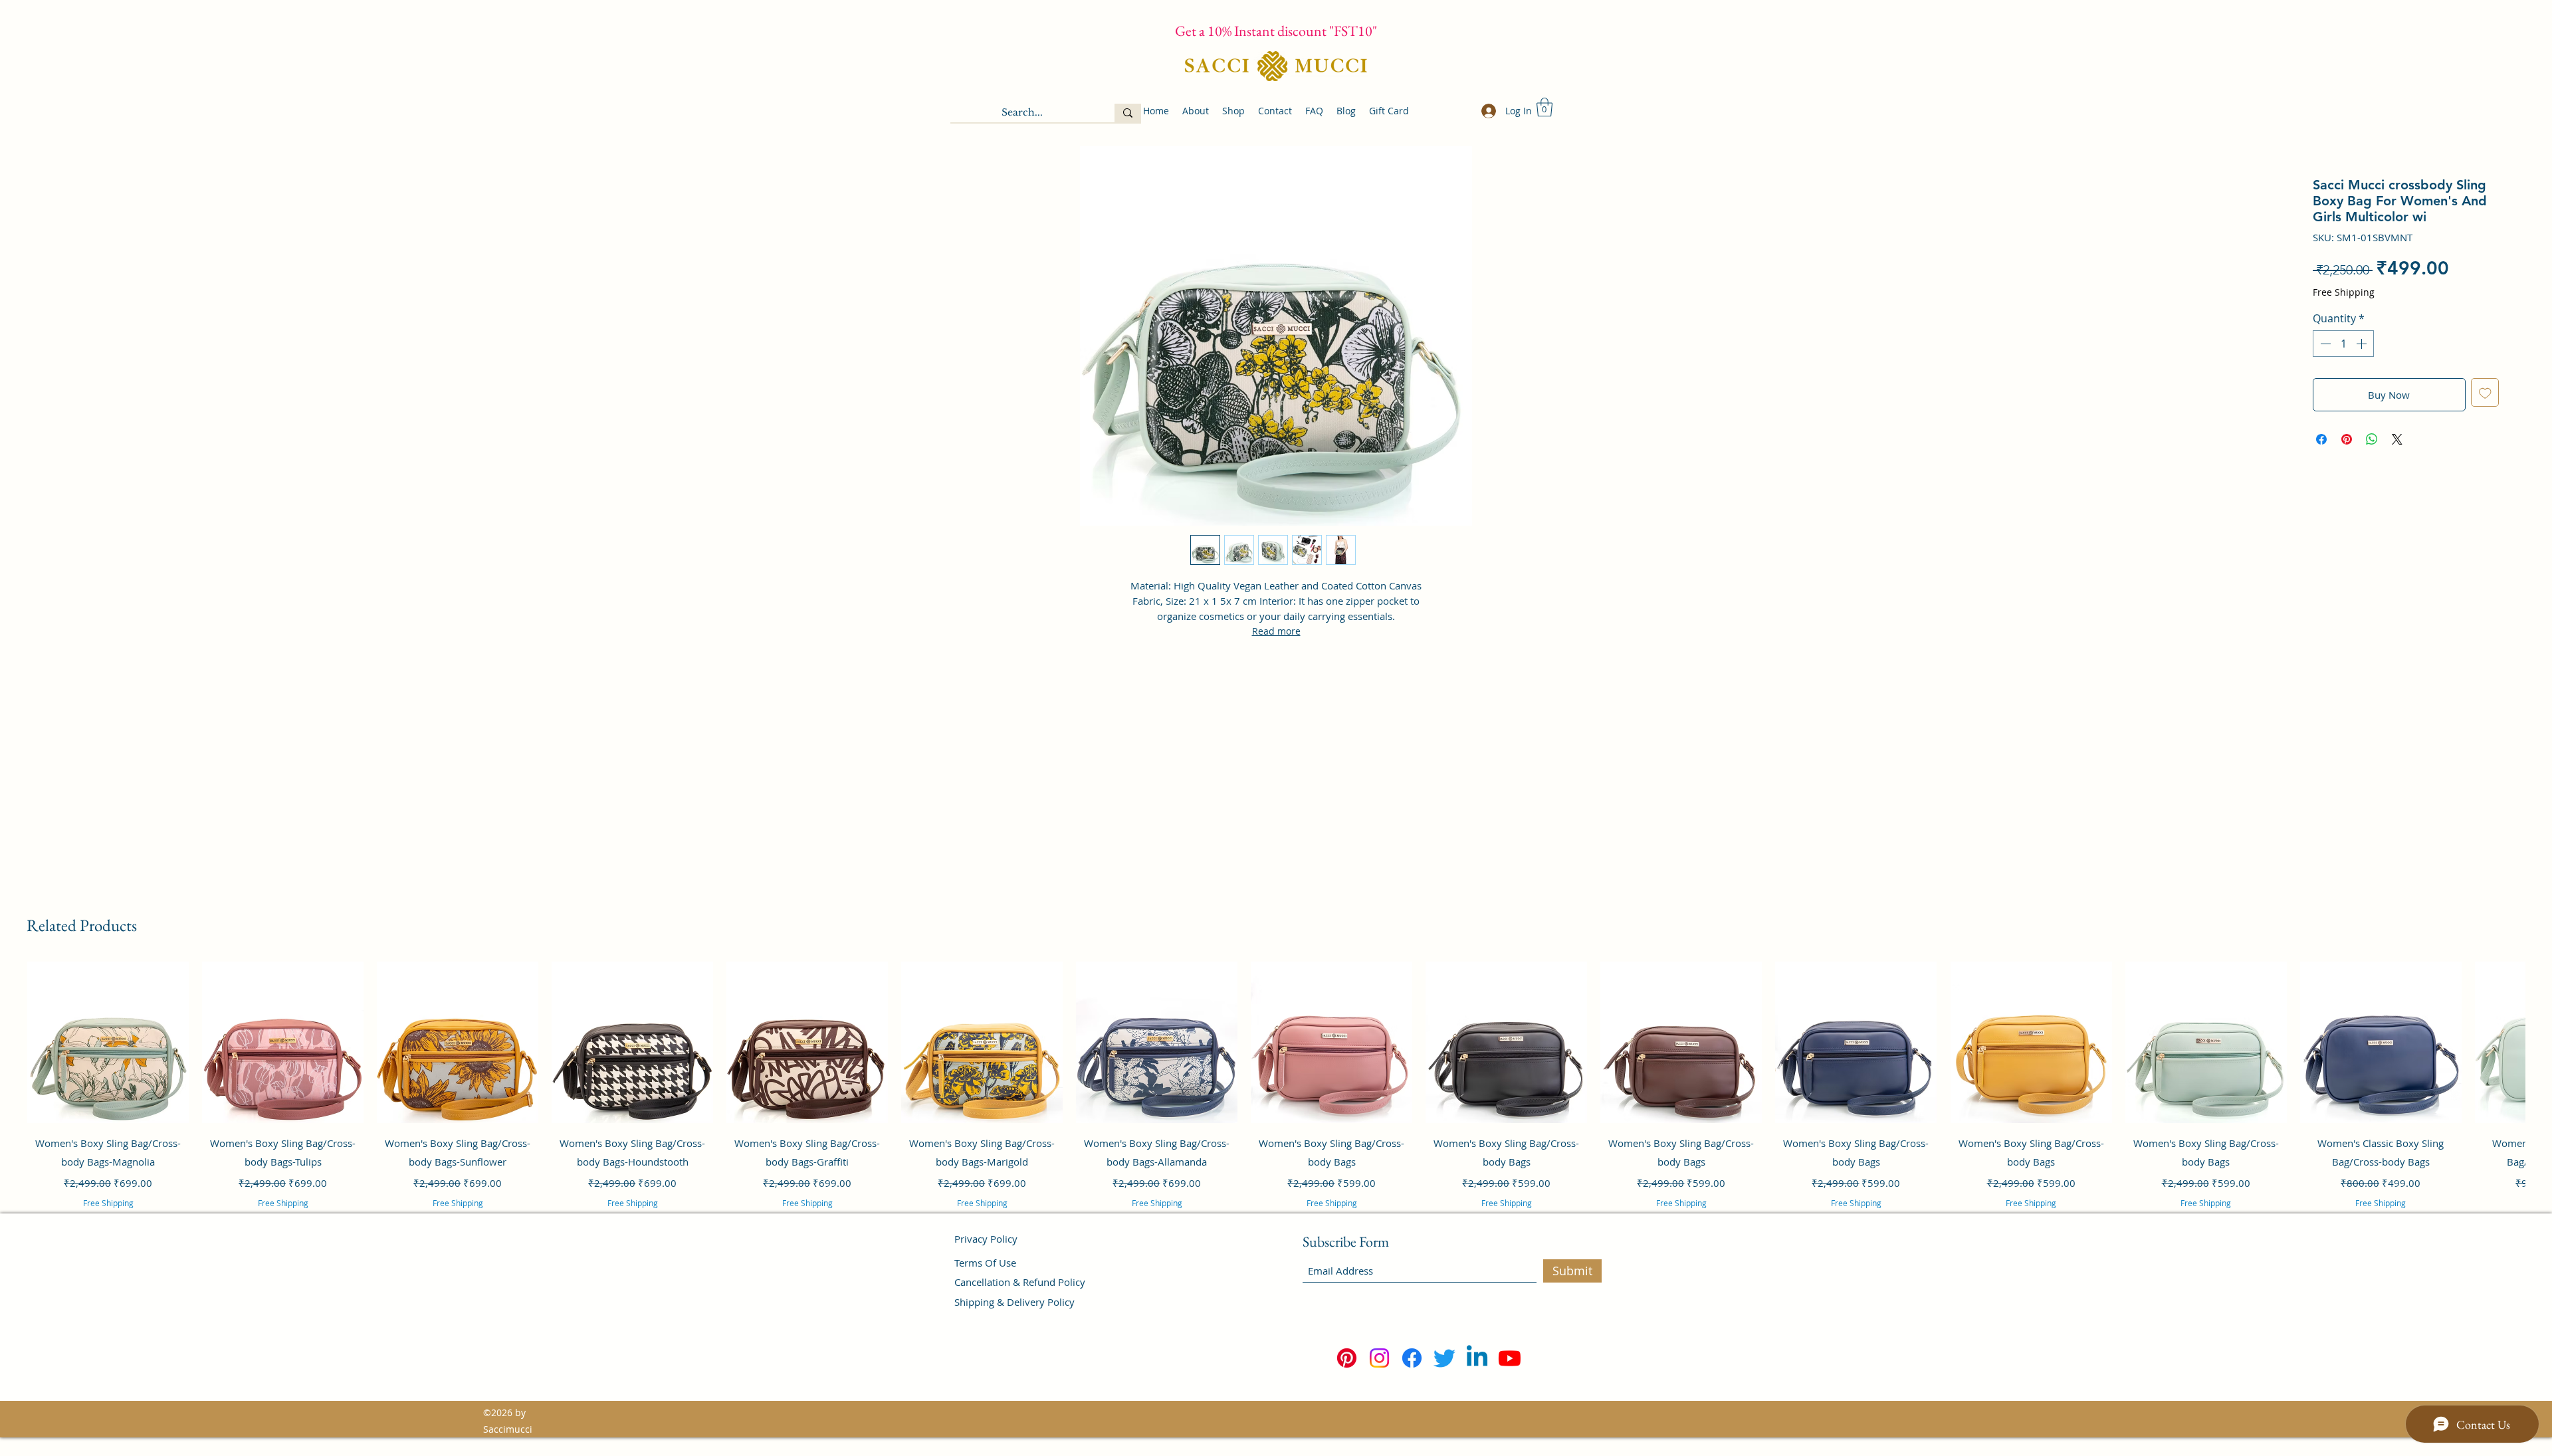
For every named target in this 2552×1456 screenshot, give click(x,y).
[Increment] (2363, 344)
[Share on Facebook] (2321, 439)
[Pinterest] (1347, 1358)
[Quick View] (108, 1042)
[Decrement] (2324, 344)
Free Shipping (2344, 292)
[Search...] (1128, 113)
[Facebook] (1412, 1358)
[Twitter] (1444, 1358)
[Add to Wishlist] (2485, 392)
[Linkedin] (1477, 1358)
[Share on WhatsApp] (2372, 439)
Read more (1276, 631)
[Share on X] (2397, 439)
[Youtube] (1510, 1358)
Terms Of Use (985, 1263)
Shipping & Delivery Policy (1014, 1302)
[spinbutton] (2343, 344)
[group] (1276, 1102)
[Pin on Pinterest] (2347, 439)
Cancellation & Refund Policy (1020, 1282)
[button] (1544, 107)
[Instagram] (1379, 1358)
